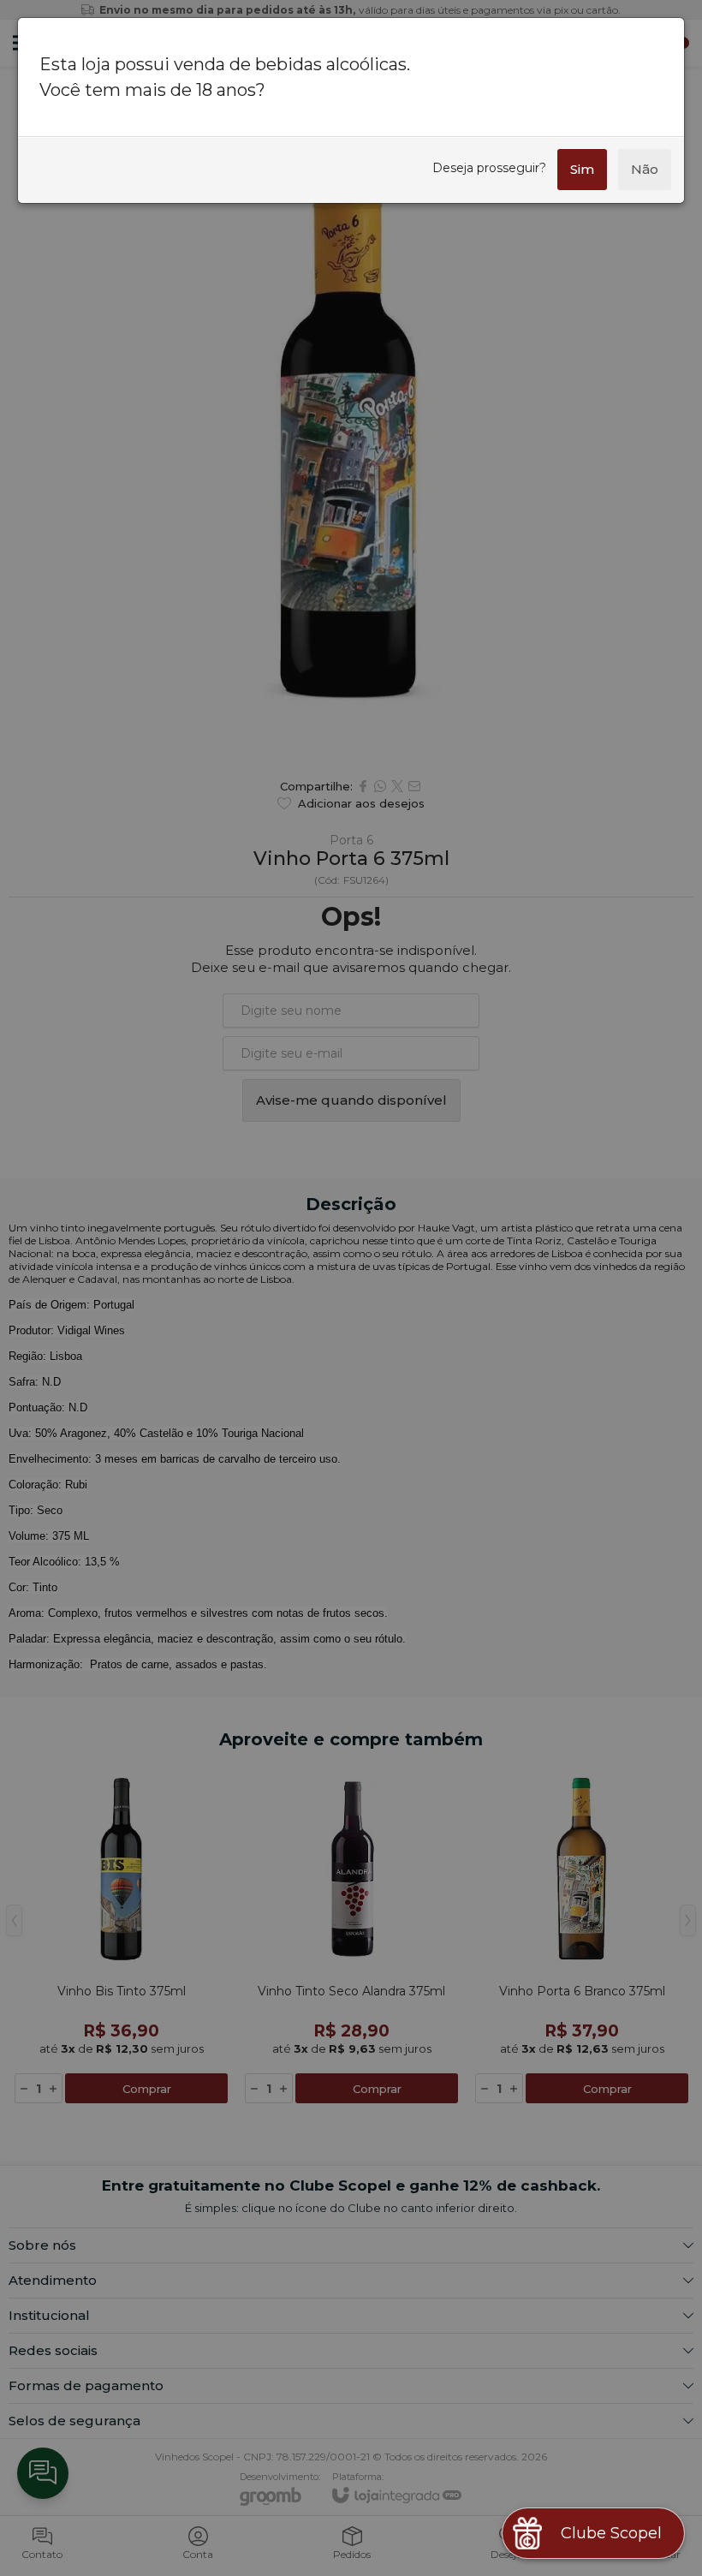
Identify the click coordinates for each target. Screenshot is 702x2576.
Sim (582, 169)
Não (645, 169)
